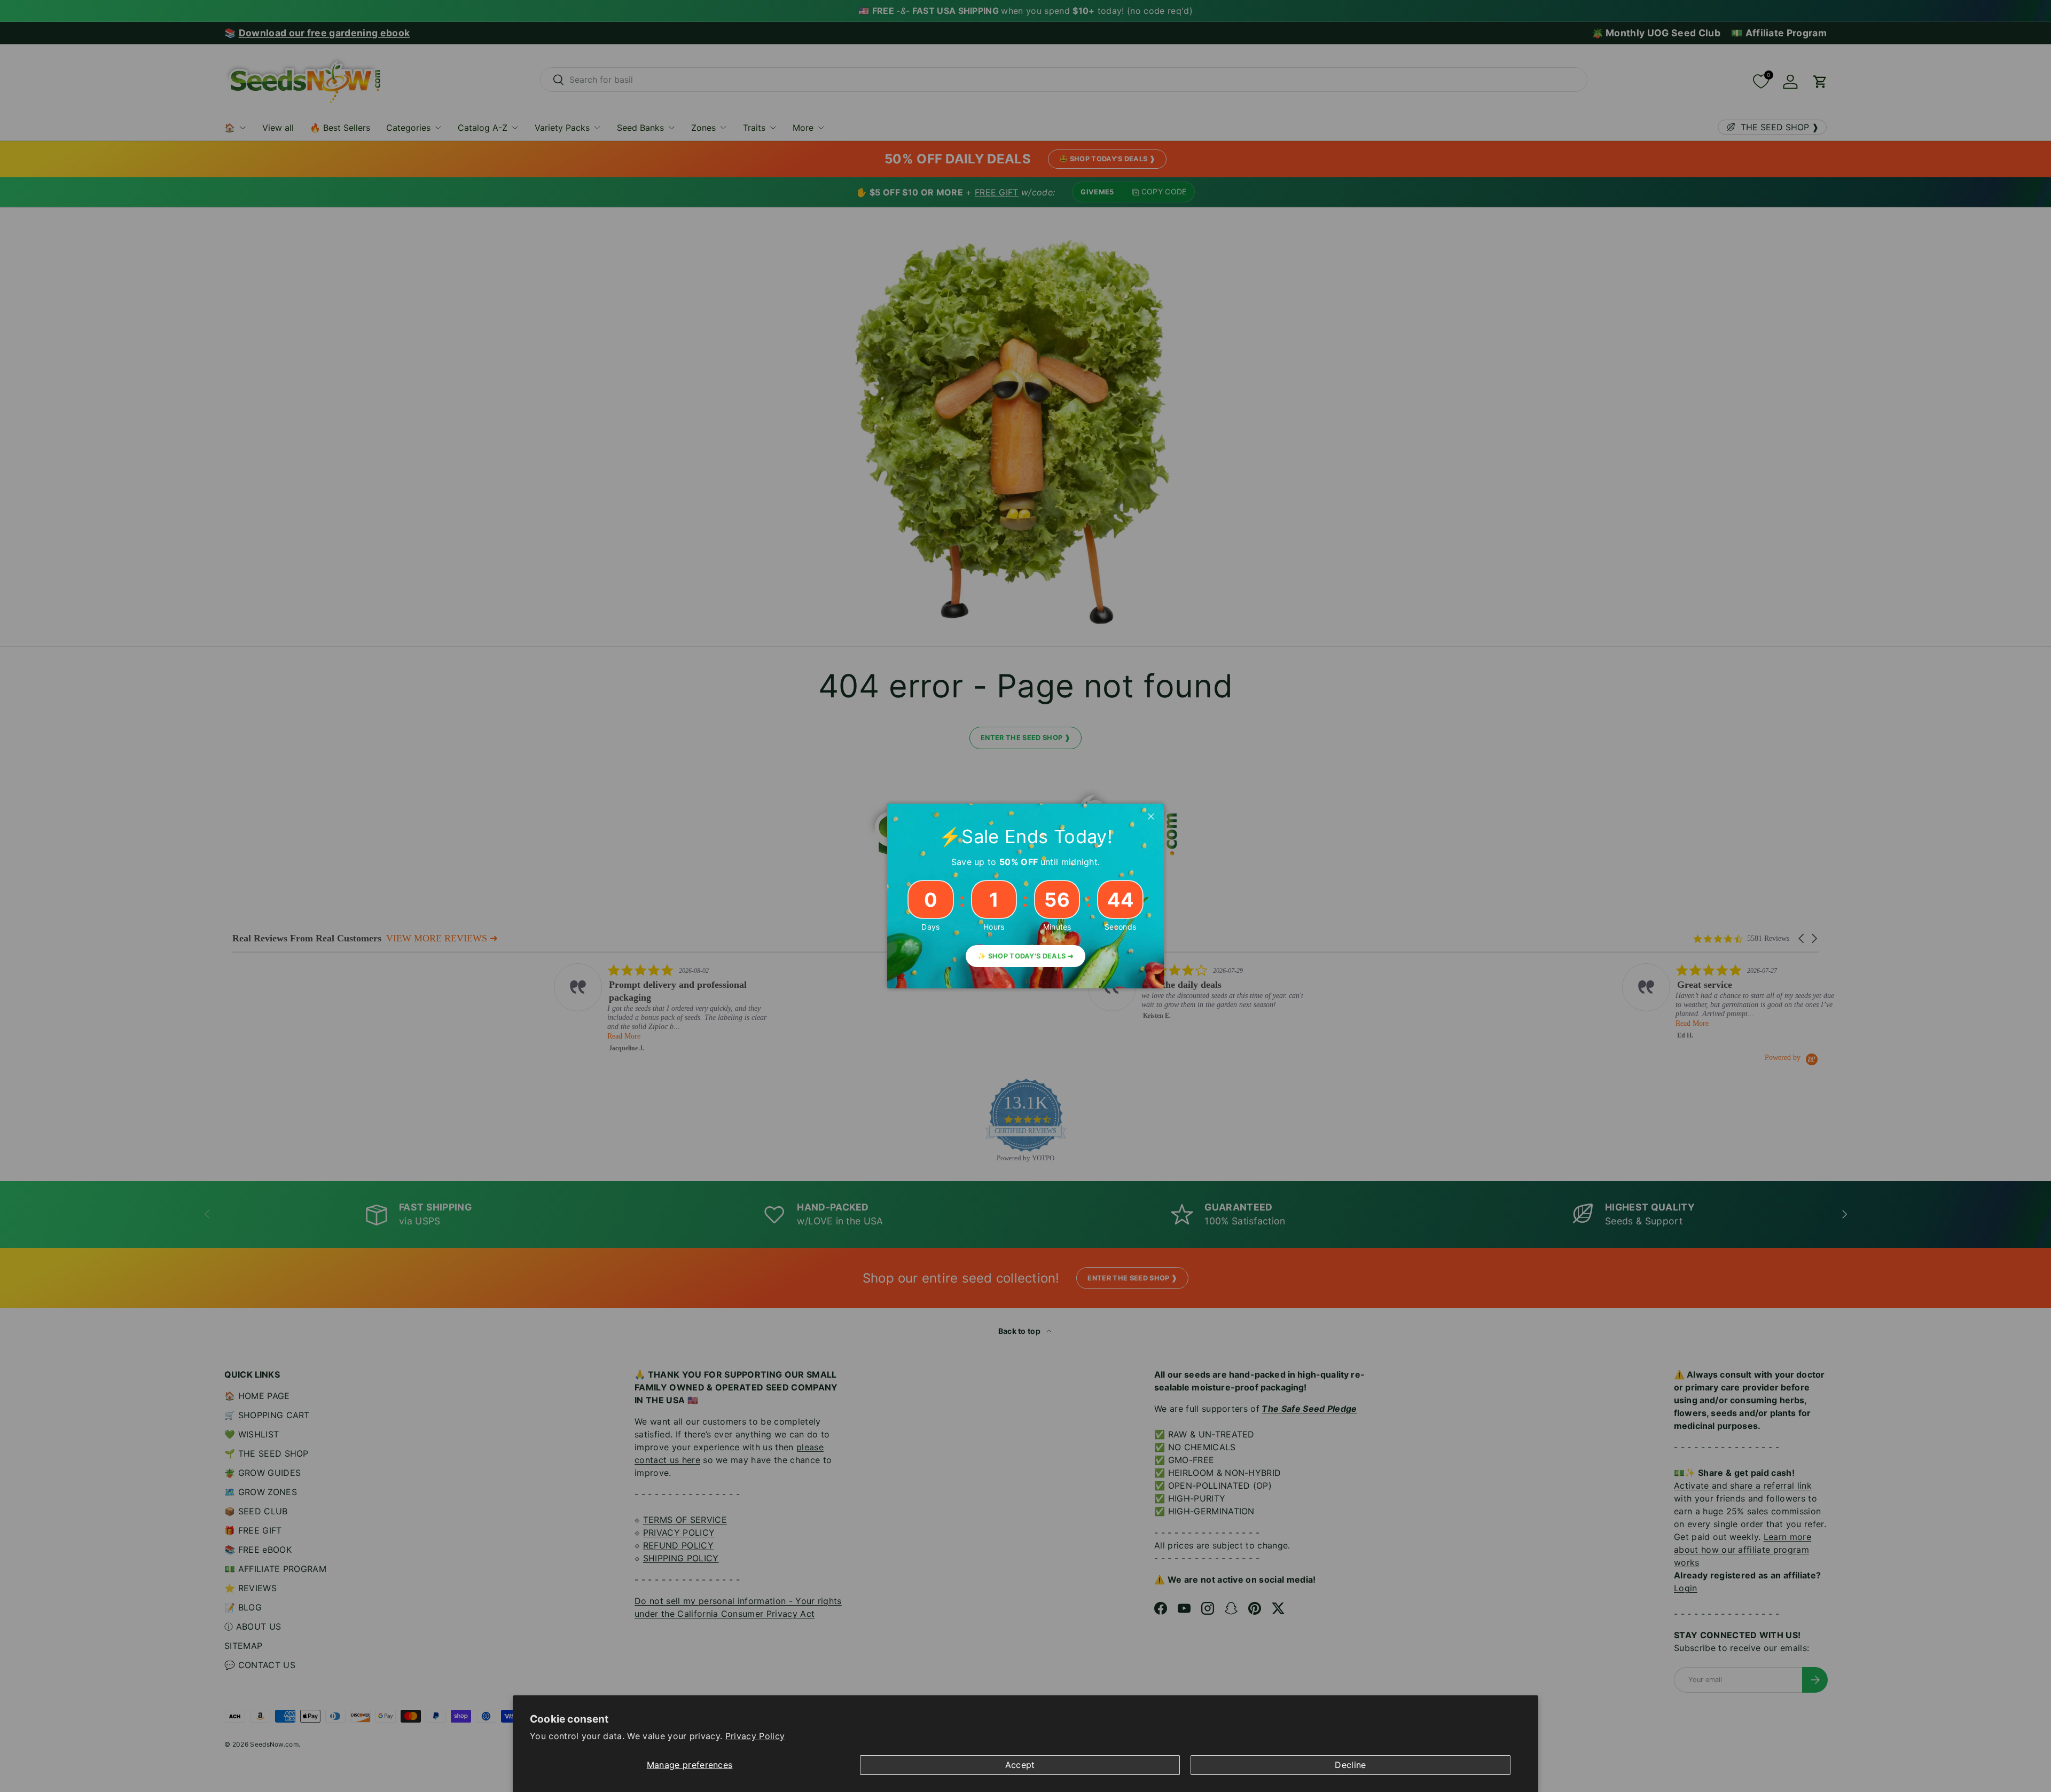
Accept (1020, 1765)
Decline (1350, 1765)
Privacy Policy (755, 1736)
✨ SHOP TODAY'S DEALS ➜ (1025, 956)
